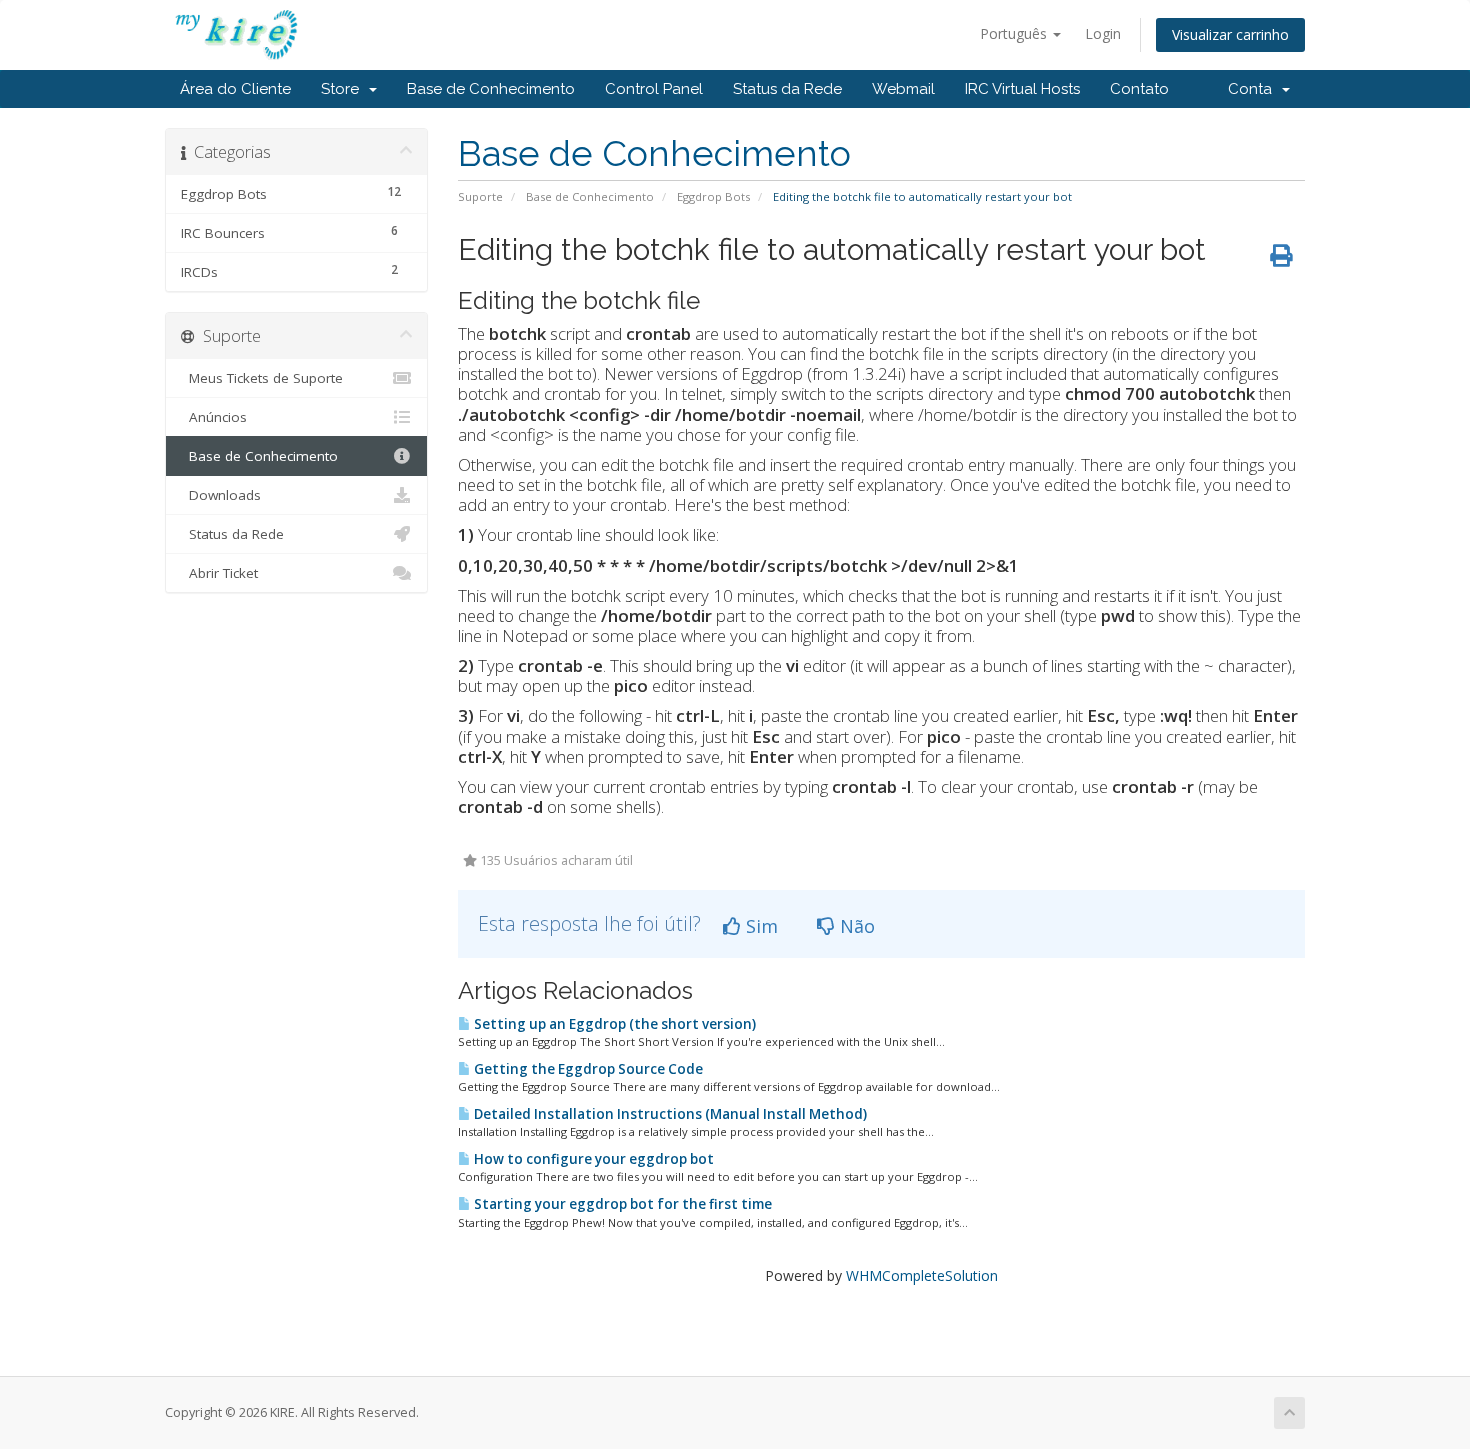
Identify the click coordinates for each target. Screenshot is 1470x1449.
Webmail (903, 89)
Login (1103, 33)
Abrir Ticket (219, 573)
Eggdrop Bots (713, 196)
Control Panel (654, 89)
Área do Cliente (235, 89)
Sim (759, 926)
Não (855, 926)
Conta (1254, 89)
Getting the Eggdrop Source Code (587, 1069)
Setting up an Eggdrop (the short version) (613, 1024)
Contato (1139, 89)
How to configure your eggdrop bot (592, 1159)
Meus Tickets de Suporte (262, 378)
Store (344, 89)
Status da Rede (787, 89)
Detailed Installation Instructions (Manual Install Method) (669, 1114)
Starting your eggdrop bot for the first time (621, 1204)
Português (1015, 33)
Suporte (480, 196)
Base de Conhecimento (491, 89)
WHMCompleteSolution (922, 1275)
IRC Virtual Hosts (1022, 89)
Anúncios (214, 417)
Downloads (221, 495)
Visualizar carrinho (1230, 34)
